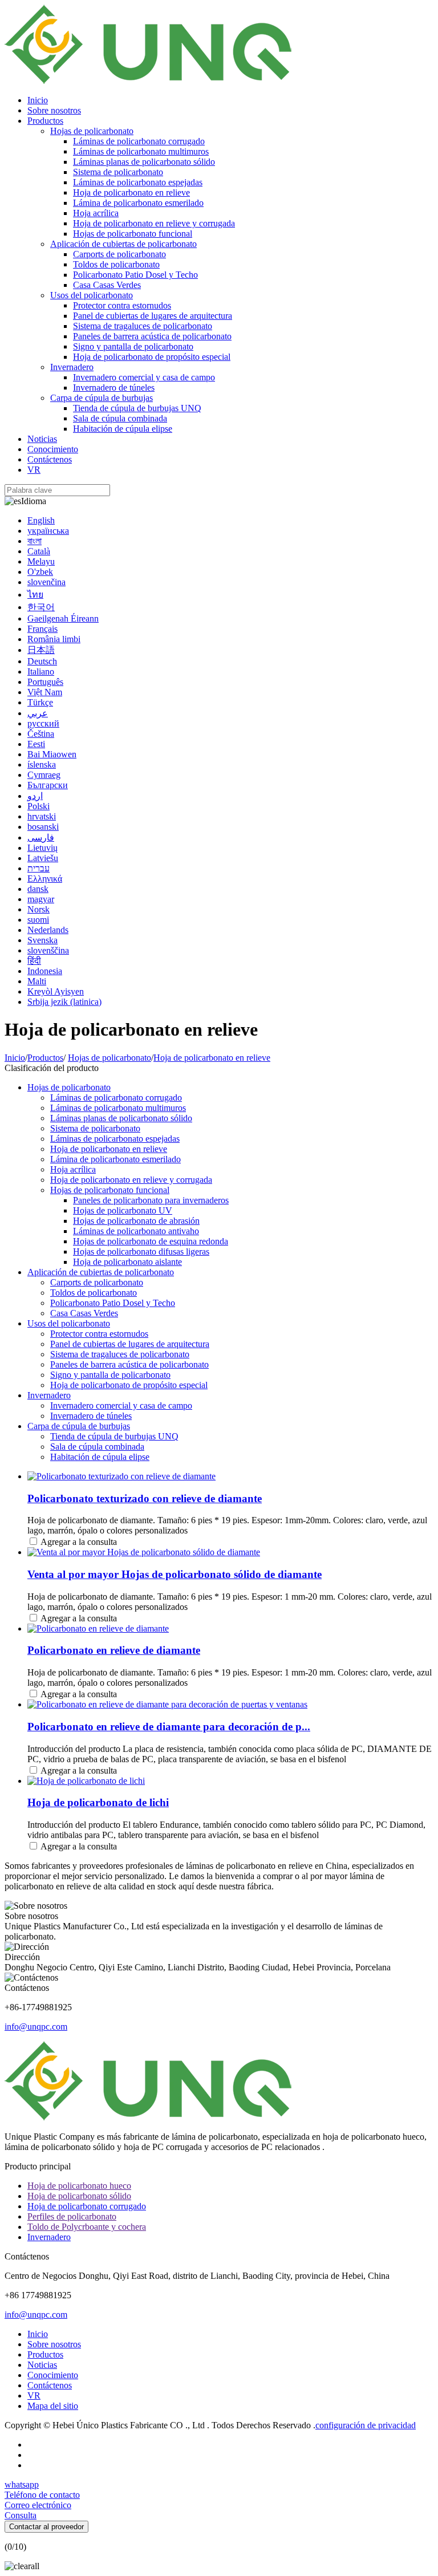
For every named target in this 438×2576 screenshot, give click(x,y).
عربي (38, 713)
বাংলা (35, 541)
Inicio (38, 100)
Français (42, 629)
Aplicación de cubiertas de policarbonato (123, 244)
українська (48, 531)
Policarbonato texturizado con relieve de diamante (145, 1498)
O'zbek (40, 572)
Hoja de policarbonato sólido (79, 2196)
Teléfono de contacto (42, 2495)
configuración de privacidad (366, 2425)
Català (39, 551)
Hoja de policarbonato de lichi (98, 1802)
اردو (35, 796)
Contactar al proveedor (46, 2527)
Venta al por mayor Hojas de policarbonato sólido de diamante (175, 1574)
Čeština (41, 734)
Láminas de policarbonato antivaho (136, 1231)
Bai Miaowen (52, 754)
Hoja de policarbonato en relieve (131, 192)
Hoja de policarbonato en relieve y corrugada (154, 223)
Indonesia (45, 971)
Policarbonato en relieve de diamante (114, 1650)
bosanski (43, 827)
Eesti (36, 744)
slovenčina (46, 582)
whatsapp (22, 2484)
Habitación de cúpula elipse (123, 429)
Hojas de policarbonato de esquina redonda (151, 1241)
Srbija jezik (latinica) (64, 1002)
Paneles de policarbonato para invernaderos (151, 1200)
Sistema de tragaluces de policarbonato (143, 326)
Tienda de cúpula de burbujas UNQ (137, 408)
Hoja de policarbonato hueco (79, 2186)
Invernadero (72, 367)
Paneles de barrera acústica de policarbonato (152, 336)
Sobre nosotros (54, 110)
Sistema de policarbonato (118, 172)
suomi (38, 920)
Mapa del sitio (53, 2406)
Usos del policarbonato (92, 295)
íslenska (42, 764)
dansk (38, 889)
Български (48, 785)
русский (43, 723)
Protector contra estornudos (122, 305)
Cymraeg (44, 775)
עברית (38, 868)
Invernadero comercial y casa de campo (144, 377)
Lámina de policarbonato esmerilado (138, 203)
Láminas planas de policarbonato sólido (144, 162)
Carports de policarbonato (119, 254)
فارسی (41, 837)
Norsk (38, 909)
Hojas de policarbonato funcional (133, 234)
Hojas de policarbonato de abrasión (136, 1221)
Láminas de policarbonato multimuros (141, 151)
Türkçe (40, 702)
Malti (37, 981)
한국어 (41, 607)
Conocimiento (53, 449)
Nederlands (48, 930)
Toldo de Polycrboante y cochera (87, 2227)
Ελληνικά (45, 879)
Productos (45, 121)
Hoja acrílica (96, 213)
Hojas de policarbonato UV (123, 1210)
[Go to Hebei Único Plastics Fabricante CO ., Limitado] (148, 81)
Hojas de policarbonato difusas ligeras (141, 1252)
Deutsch (42, 661)
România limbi (54, 639)
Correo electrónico (38, 2505)
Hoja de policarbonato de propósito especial (152, 357)
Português (45, 682)
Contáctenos (50, 459)
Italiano (41, 672)
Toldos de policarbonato (116, 264)
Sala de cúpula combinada (120, 418)
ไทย (35, 595)
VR (34, 470)
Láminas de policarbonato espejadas (138, 182)
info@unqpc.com (36, 2027)
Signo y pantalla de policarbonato (133, 346)
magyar (41, 899)
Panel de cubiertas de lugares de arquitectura (153, 316)
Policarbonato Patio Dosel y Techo (135, 275)
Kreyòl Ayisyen (56, 991)
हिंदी (34, 961)
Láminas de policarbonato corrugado (139, 141)
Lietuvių (42, 848)
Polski (38, 806)
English (41, 520)
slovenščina (48, 950)
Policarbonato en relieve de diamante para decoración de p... (169, 1727)
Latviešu (43, 858)
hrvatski (42, 816)
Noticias (42, 439)
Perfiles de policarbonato (72, 2216)
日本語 (41, 650)
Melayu (41, 561)
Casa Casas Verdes (107, 285)
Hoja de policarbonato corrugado (87, 2206)
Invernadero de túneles (114, 388)
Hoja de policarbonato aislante (127, 1262)
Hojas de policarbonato (92, 131)
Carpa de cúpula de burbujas (102, 398)
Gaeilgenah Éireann (63, 618)
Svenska (42, 940)
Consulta (21, 2515)
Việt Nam (45, 692)
